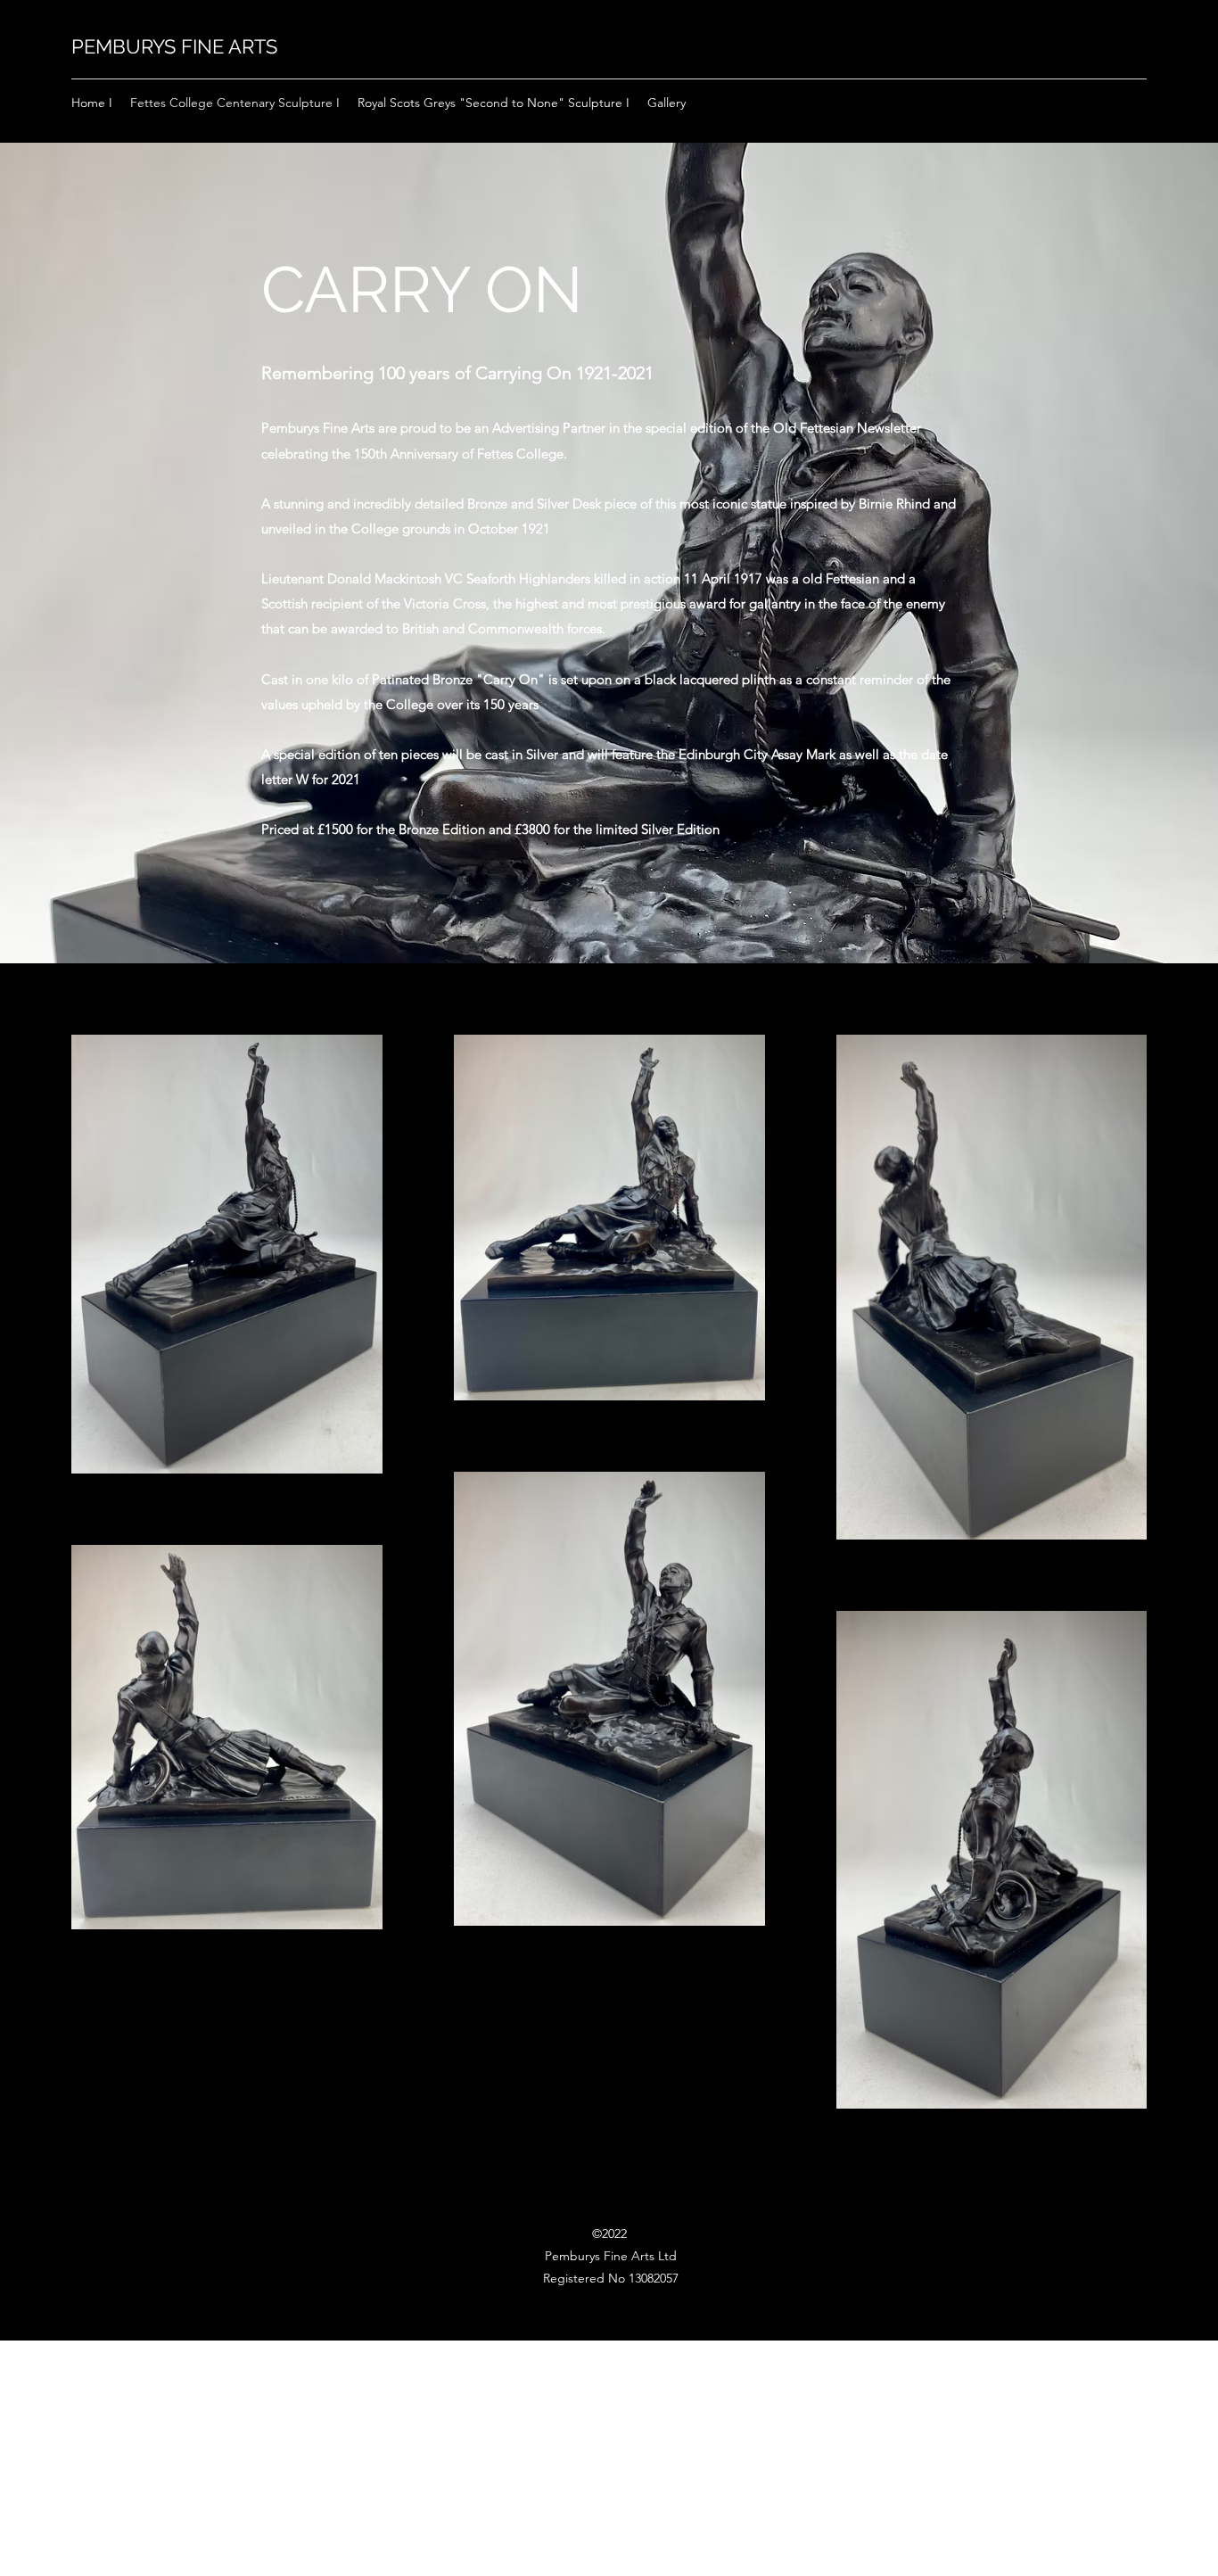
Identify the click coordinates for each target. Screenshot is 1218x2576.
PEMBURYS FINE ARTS (174, 46)
